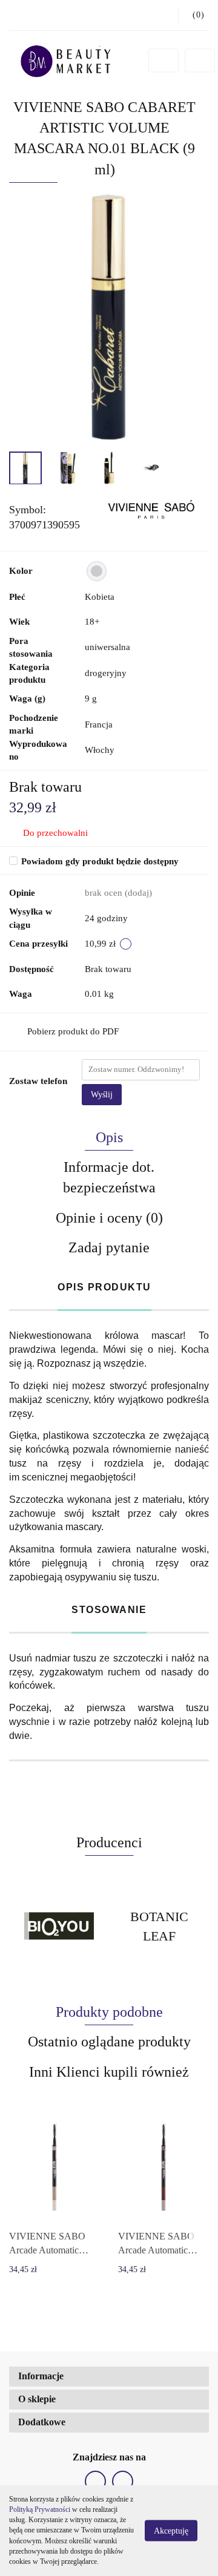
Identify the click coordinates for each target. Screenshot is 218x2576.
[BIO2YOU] (59, 1926)
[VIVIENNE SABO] (150, 509)
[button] (109, 2377)
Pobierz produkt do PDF (73, 1031)
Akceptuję (171, 2531)
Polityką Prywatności (40, 2509)
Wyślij (102, 1095)
